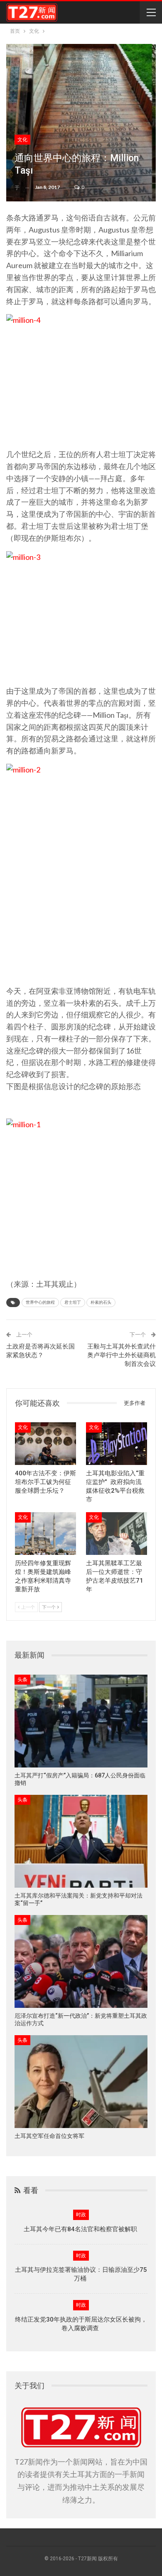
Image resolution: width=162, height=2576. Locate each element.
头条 (22, 1680)
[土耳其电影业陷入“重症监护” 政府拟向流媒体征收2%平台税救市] (117, 1444)
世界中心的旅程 (40, 1302)
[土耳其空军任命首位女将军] (81, 2082)
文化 (22, 140)
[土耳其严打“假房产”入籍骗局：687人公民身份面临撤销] (81, 1721)
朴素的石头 (101, 1302)
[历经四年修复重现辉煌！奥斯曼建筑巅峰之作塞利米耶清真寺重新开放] (45, 1534)
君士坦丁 (73, 1302)
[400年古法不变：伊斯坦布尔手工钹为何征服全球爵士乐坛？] (45, 1444)
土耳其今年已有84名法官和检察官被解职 (81, 2229)
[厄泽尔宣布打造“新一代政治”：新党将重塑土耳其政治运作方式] (81, 1961)
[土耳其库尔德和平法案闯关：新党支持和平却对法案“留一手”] (81, 1841)
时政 (81, 2215)
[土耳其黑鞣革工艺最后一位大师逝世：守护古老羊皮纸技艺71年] (117, 1534)
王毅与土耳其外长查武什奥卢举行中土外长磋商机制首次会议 (121, 1355)
